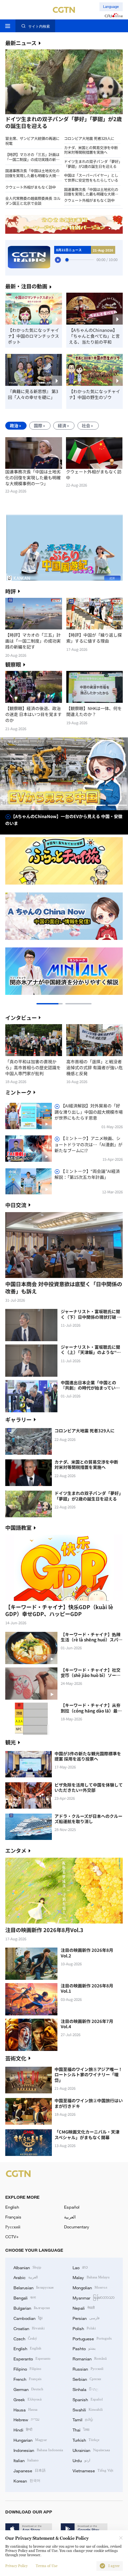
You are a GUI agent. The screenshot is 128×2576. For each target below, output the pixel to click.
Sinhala (85, 2389)
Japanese (30, 2470)
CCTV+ (12, 2237)
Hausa (25, 2409)
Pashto (84, 2348)
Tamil (83, 2419)
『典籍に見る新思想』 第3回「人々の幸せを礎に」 (33, 394)
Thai (81, 2430)
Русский (13, 2227)
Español (72, 2207)
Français (13, 2217)
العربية (70, 2217)
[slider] (67, 260)
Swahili (88, 2409)
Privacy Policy (16, 2566)
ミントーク (18, 1092)
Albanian (27, 2267)
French (27, 2379)
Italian (26, 2460)
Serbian (87, 2379)
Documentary (77, 2227)
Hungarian (30, 2440)
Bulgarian (32, 2308)
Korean (27, 2481)
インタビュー (21, 1018)
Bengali (25, 2297)
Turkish (86, 2440)
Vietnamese (93, 2470)
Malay (91, 2277)
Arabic (26, 2277)
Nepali (84, 2308)
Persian (86, 2318)
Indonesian (38, 2450)
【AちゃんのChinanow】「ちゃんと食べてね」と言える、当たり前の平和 (94, 336)
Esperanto (32, 2358)
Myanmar (94, 2297)
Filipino (27, 2369)
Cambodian (28, 2318)
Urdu (81, 2460)
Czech (25, 2338)
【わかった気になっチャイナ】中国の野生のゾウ (95, 394)
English (12, 2207)
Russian (88, 2369)
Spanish (88, 2399)
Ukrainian (91, 2450)
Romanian (90, 2358)
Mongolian (90, 2287)
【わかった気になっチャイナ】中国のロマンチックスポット (33, 336)
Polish (84, 2328)
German (28, 2389)
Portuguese (92, 2338)
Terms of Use (47, 2566)
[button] (34, 115)
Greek (28, 2399)
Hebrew (26, 2419)
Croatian (29, 2328)
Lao (80, 2267)
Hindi (23, 2430)
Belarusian (33, 2287)
